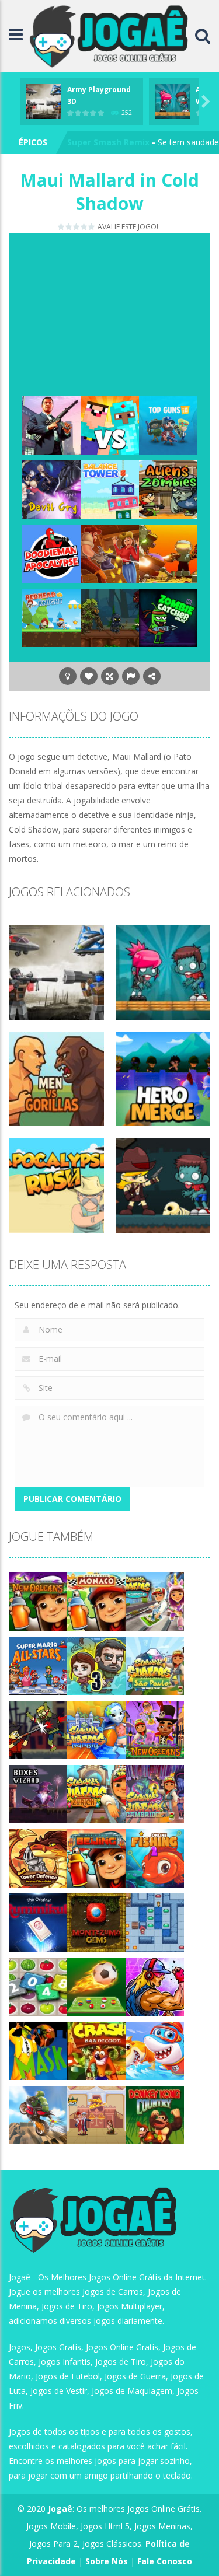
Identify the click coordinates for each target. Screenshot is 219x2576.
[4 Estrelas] (84, 227)
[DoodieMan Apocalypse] (51, 553)
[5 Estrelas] (92, 227)
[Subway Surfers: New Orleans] (38, 1601)
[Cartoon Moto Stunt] (38, 2114)
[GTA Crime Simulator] (51, 424)
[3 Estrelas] (77, 227)
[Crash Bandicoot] (96, 2050)
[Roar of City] (155, 1986)
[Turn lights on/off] (68, 676)
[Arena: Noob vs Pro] (110, 424)
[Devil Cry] (51, 489)
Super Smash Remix (108, 142)
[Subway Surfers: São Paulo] (155, 1665)
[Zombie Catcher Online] (168, 617)
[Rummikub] (38, 1922)
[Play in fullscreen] (110, 676)
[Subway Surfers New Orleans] (155, 1729)
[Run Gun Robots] (168, 553)
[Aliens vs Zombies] (168, 489)
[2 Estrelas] (69, 227)
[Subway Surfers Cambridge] (155, 1793)
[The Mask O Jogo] (38, 2050)
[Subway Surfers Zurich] (96, 1793)
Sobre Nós (107, 2561)
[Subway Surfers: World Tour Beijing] (96, 1857)
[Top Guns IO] (168, 424)
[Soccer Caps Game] (96, 1986)
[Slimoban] (155, 1922)
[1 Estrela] (62, 227)
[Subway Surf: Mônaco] (96, 1601)
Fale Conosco (165, 2561)
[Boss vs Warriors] (110, 617)
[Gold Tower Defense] (38, 1857)
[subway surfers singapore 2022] (155, 1601)
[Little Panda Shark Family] (155, 2050)
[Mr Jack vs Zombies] (38, 1729)
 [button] (131, 676)
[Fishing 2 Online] (155, 1857)
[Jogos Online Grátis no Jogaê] (112, 35)
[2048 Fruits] (38, 1986)
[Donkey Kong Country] (155, 2114)
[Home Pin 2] (96, 2114)
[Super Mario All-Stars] (38, 1665)
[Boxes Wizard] (38, 1793)
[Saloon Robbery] (110, 553)
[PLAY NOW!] (44, 100)
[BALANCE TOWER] (110, 489)
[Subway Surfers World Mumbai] (96, 1729)
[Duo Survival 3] (96, 1665)
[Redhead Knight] (51, 617)
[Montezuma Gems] (96, 1922)
